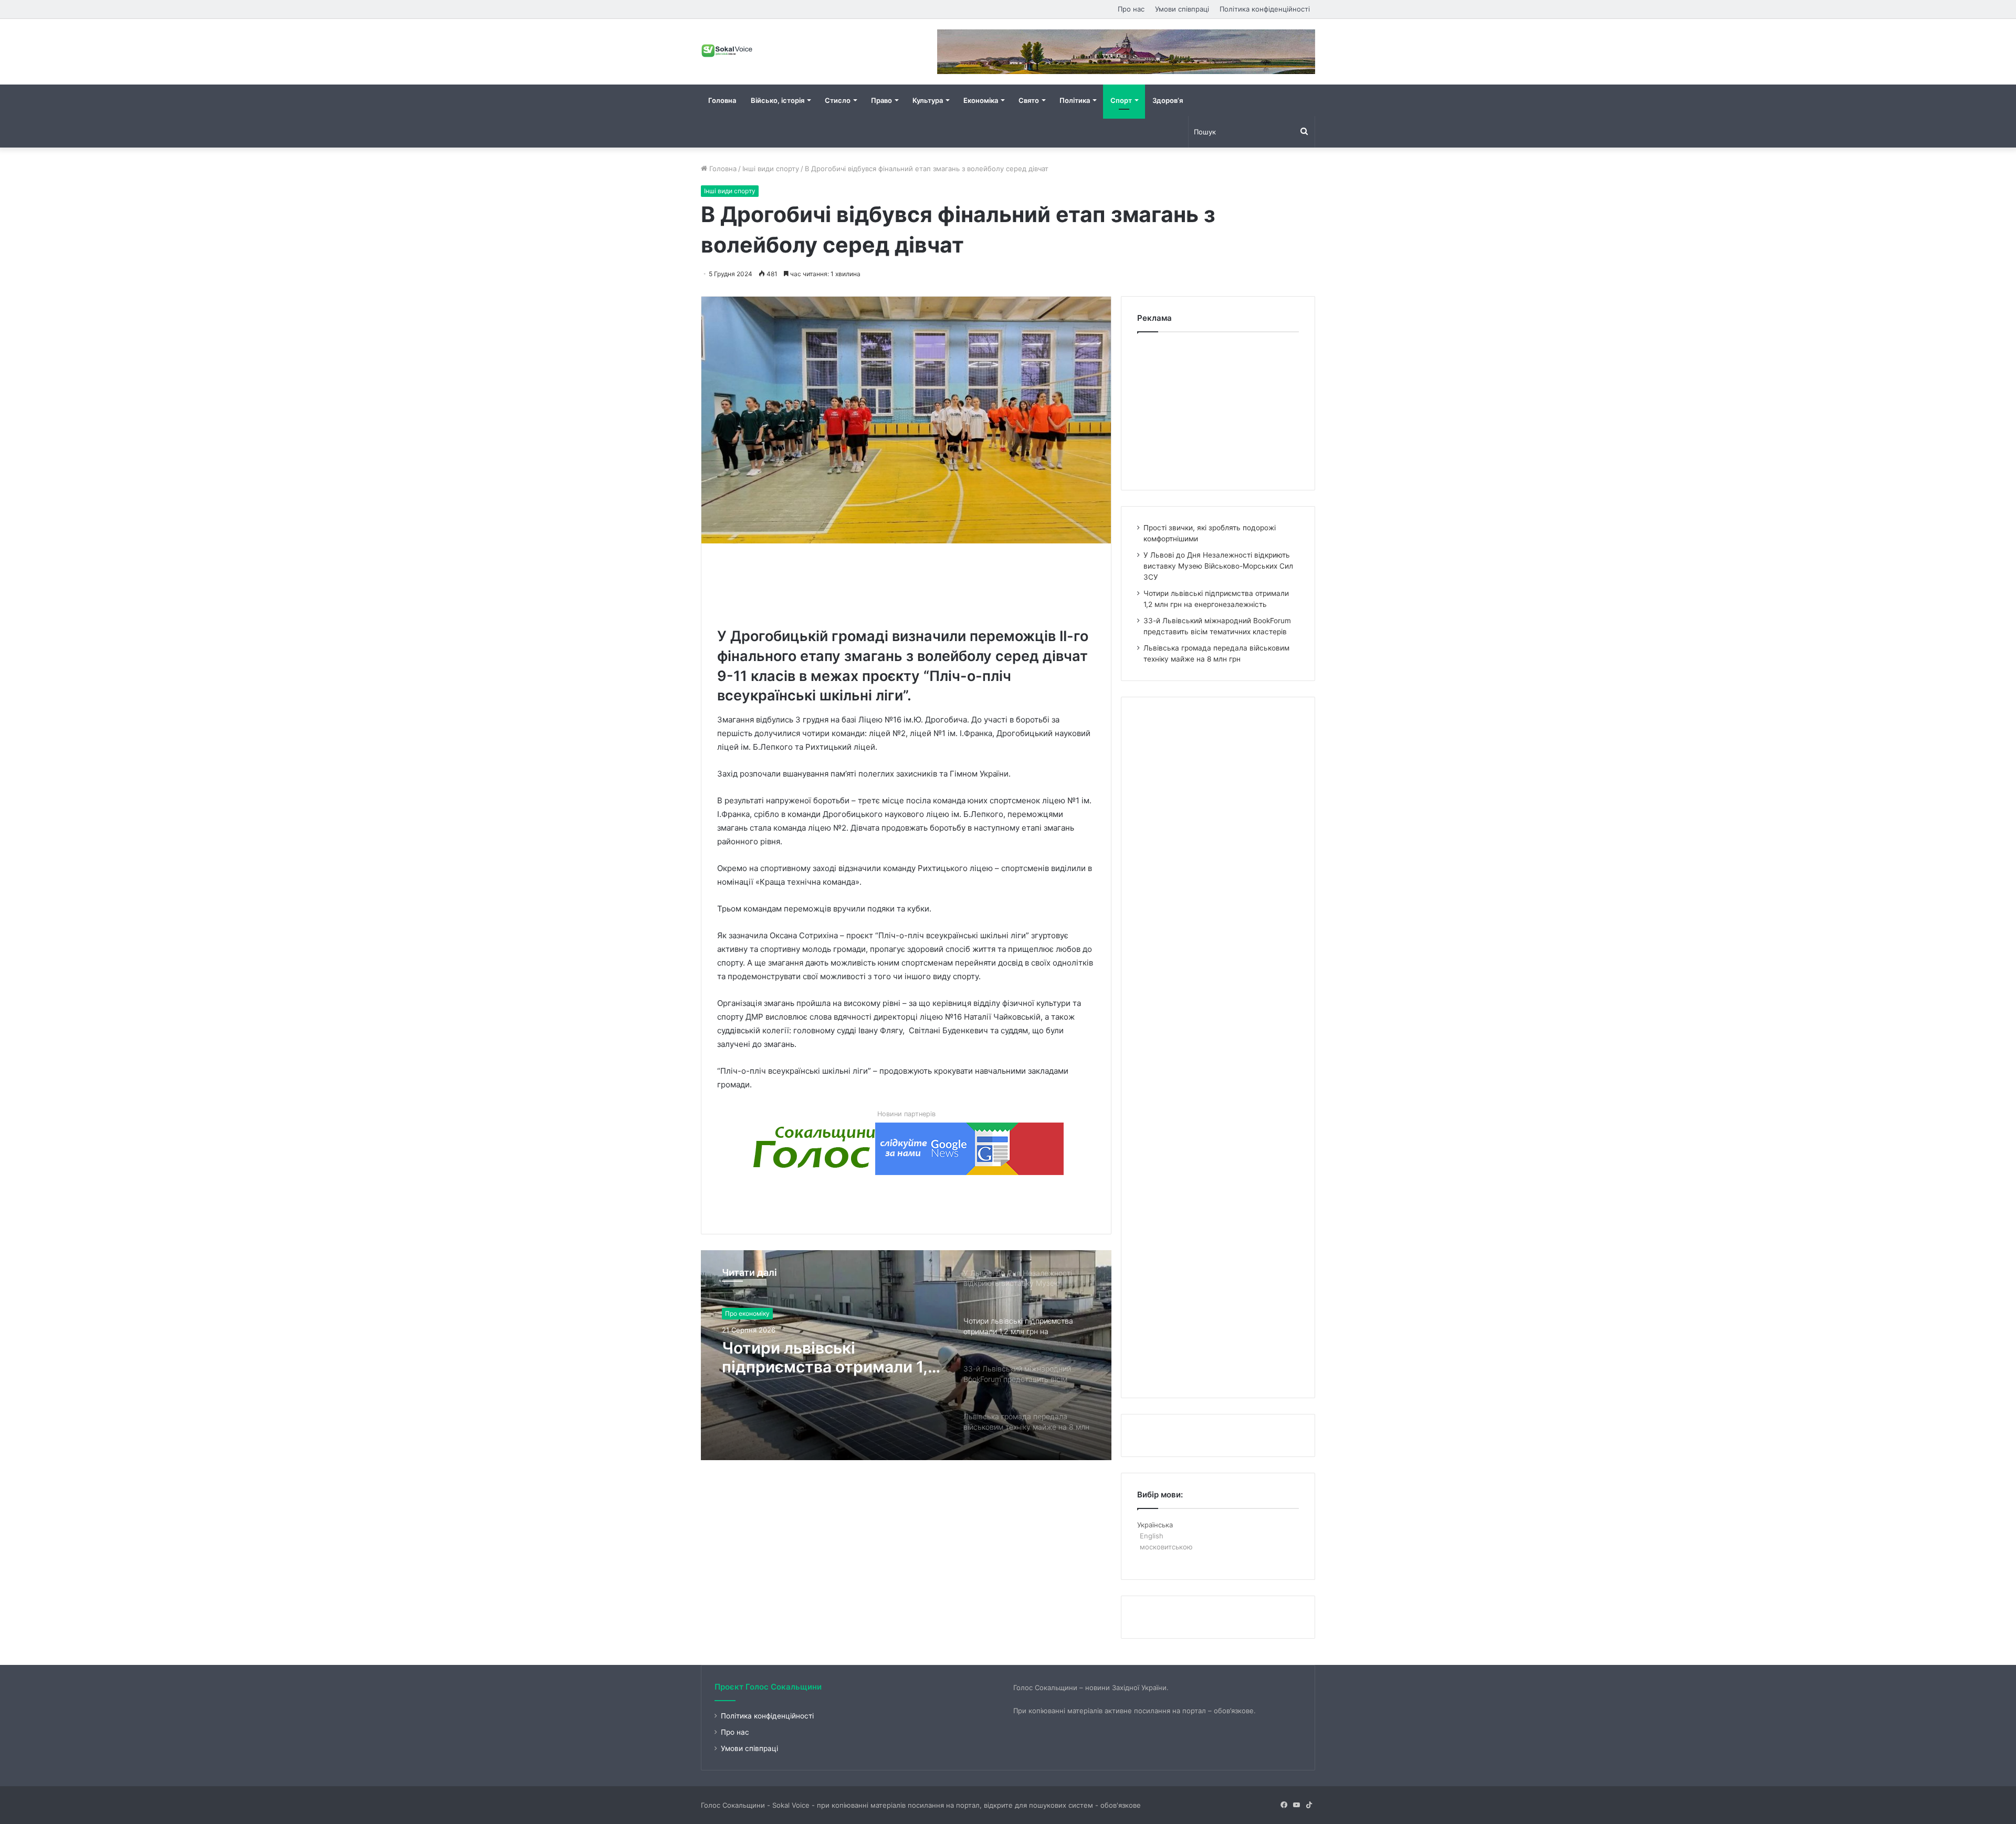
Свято (1029, 100)
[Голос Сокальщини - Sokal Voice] (727, 50)
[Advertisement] (908, 583)
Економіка (981, 100)
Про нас (1131, 9)
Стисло (838, 100)
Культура (928, 100)
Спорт (1121, 100)
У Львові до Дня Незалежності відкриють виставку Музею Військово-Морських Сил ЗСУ (1218, 566)
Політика (1075, 100)
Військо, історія (778, 100)
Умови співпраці (1182, 9)
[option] (906, 1355)
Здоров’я (1168, 100)
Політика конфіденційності (1265, 9)
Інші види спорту (771, 169)
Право (881, 100)
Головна (722, 100)
